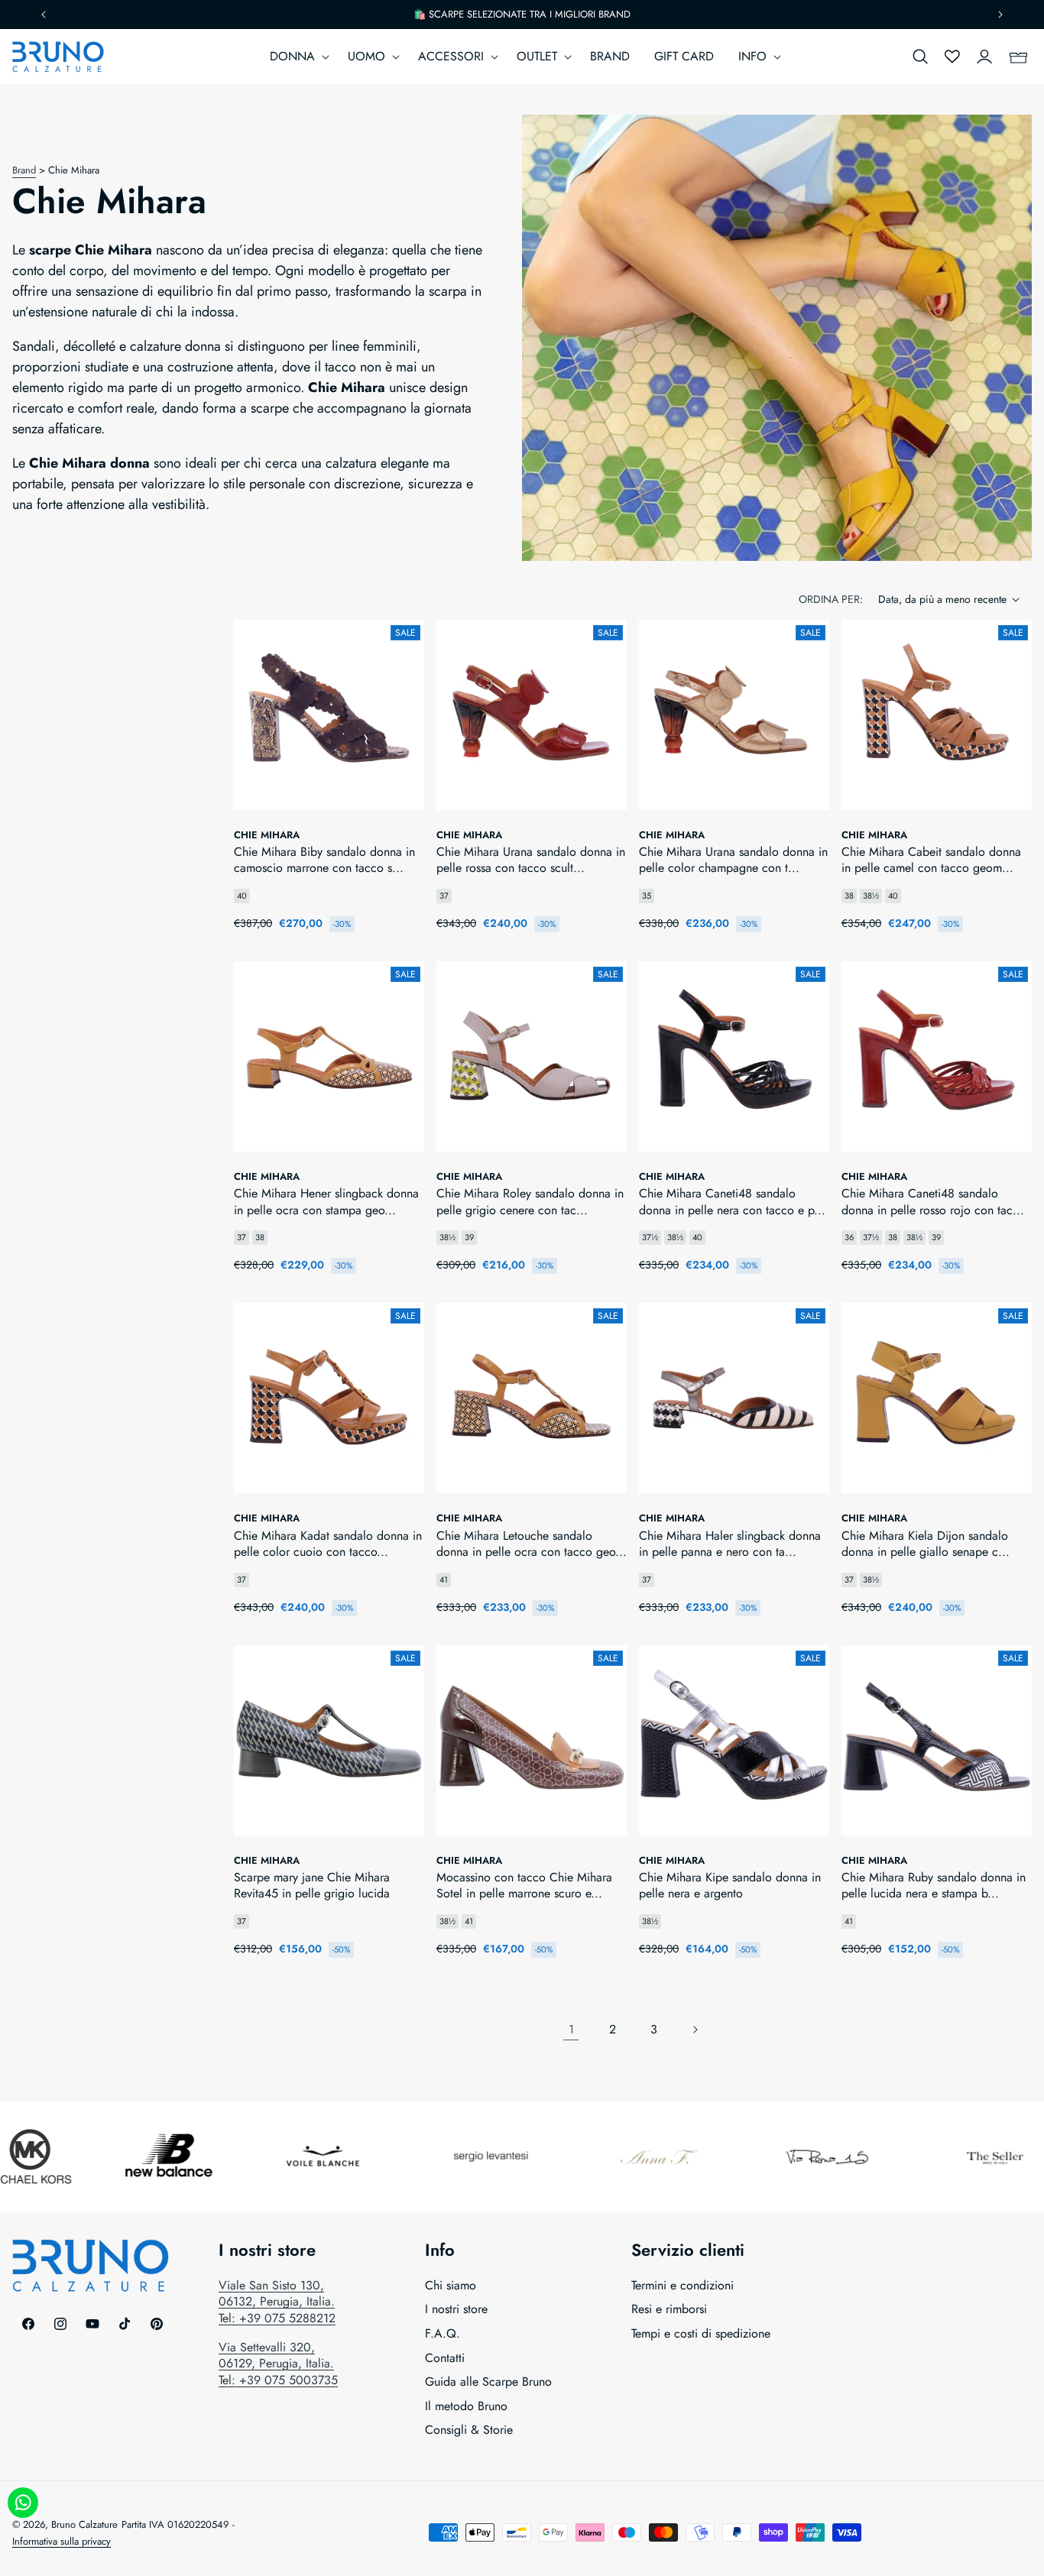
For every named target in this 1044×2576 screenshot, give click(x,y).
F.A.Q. (443, 2333)
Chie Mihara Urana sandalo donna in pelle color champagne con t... (733, 860)
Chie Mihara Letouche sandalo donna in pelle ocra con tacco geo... (532, 1544)
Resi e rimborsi (669, 2309)
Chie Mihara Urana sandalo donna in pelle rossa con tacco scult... (531, 860)
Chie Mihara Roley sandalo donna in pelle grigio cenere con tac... (530, 1202)
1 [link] (571, 2029)
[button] (297, 57)
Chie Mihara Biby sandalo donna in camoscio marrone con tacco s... (324, 860)
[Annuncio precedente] (44, 15)
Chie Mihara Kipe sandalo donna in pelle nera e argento (730, 1886)
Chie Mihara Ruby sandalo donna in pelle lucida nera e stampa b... (934, 1886)
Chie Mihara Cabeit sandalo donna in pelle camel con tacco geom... (931, 860)
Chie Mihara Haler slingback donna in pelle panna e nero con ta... (730, 1544)
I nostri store (456, 2309)
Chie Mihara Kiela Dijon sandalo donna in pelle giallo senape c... (926, 1544)
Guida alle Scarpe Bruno (488, 2382)
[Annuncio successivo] (1000, 15)
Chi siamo (451, 2286)
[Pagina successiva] (695, 2030)
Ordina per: (831, 599)
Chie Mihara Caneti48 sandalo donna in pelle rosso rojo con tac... (933, 1202)
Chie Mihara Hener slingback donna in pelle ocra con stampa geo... (326, 1202)
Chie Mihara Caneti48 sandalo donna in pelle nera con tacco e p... (732, 1202)
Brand (24, 170)
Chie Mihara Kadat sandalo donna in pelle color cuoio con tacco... (328, 1544)
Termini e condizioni (682, 2286)
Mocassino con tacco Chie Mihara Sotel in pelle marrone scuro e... (524, 1886)
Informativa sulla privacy (62, 2541)
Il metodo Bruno (466, 2406)
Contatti (445, 2358)
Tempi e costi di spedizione (701, 2333)
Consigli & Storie (469, 2430)
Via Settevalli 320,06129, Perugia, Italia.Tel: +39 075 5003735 (278, 2364)
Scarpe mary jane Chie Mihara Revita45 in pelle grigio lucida (312, 1886)
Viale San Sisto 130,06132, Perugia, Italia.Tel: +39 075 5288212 (277, 2302)
